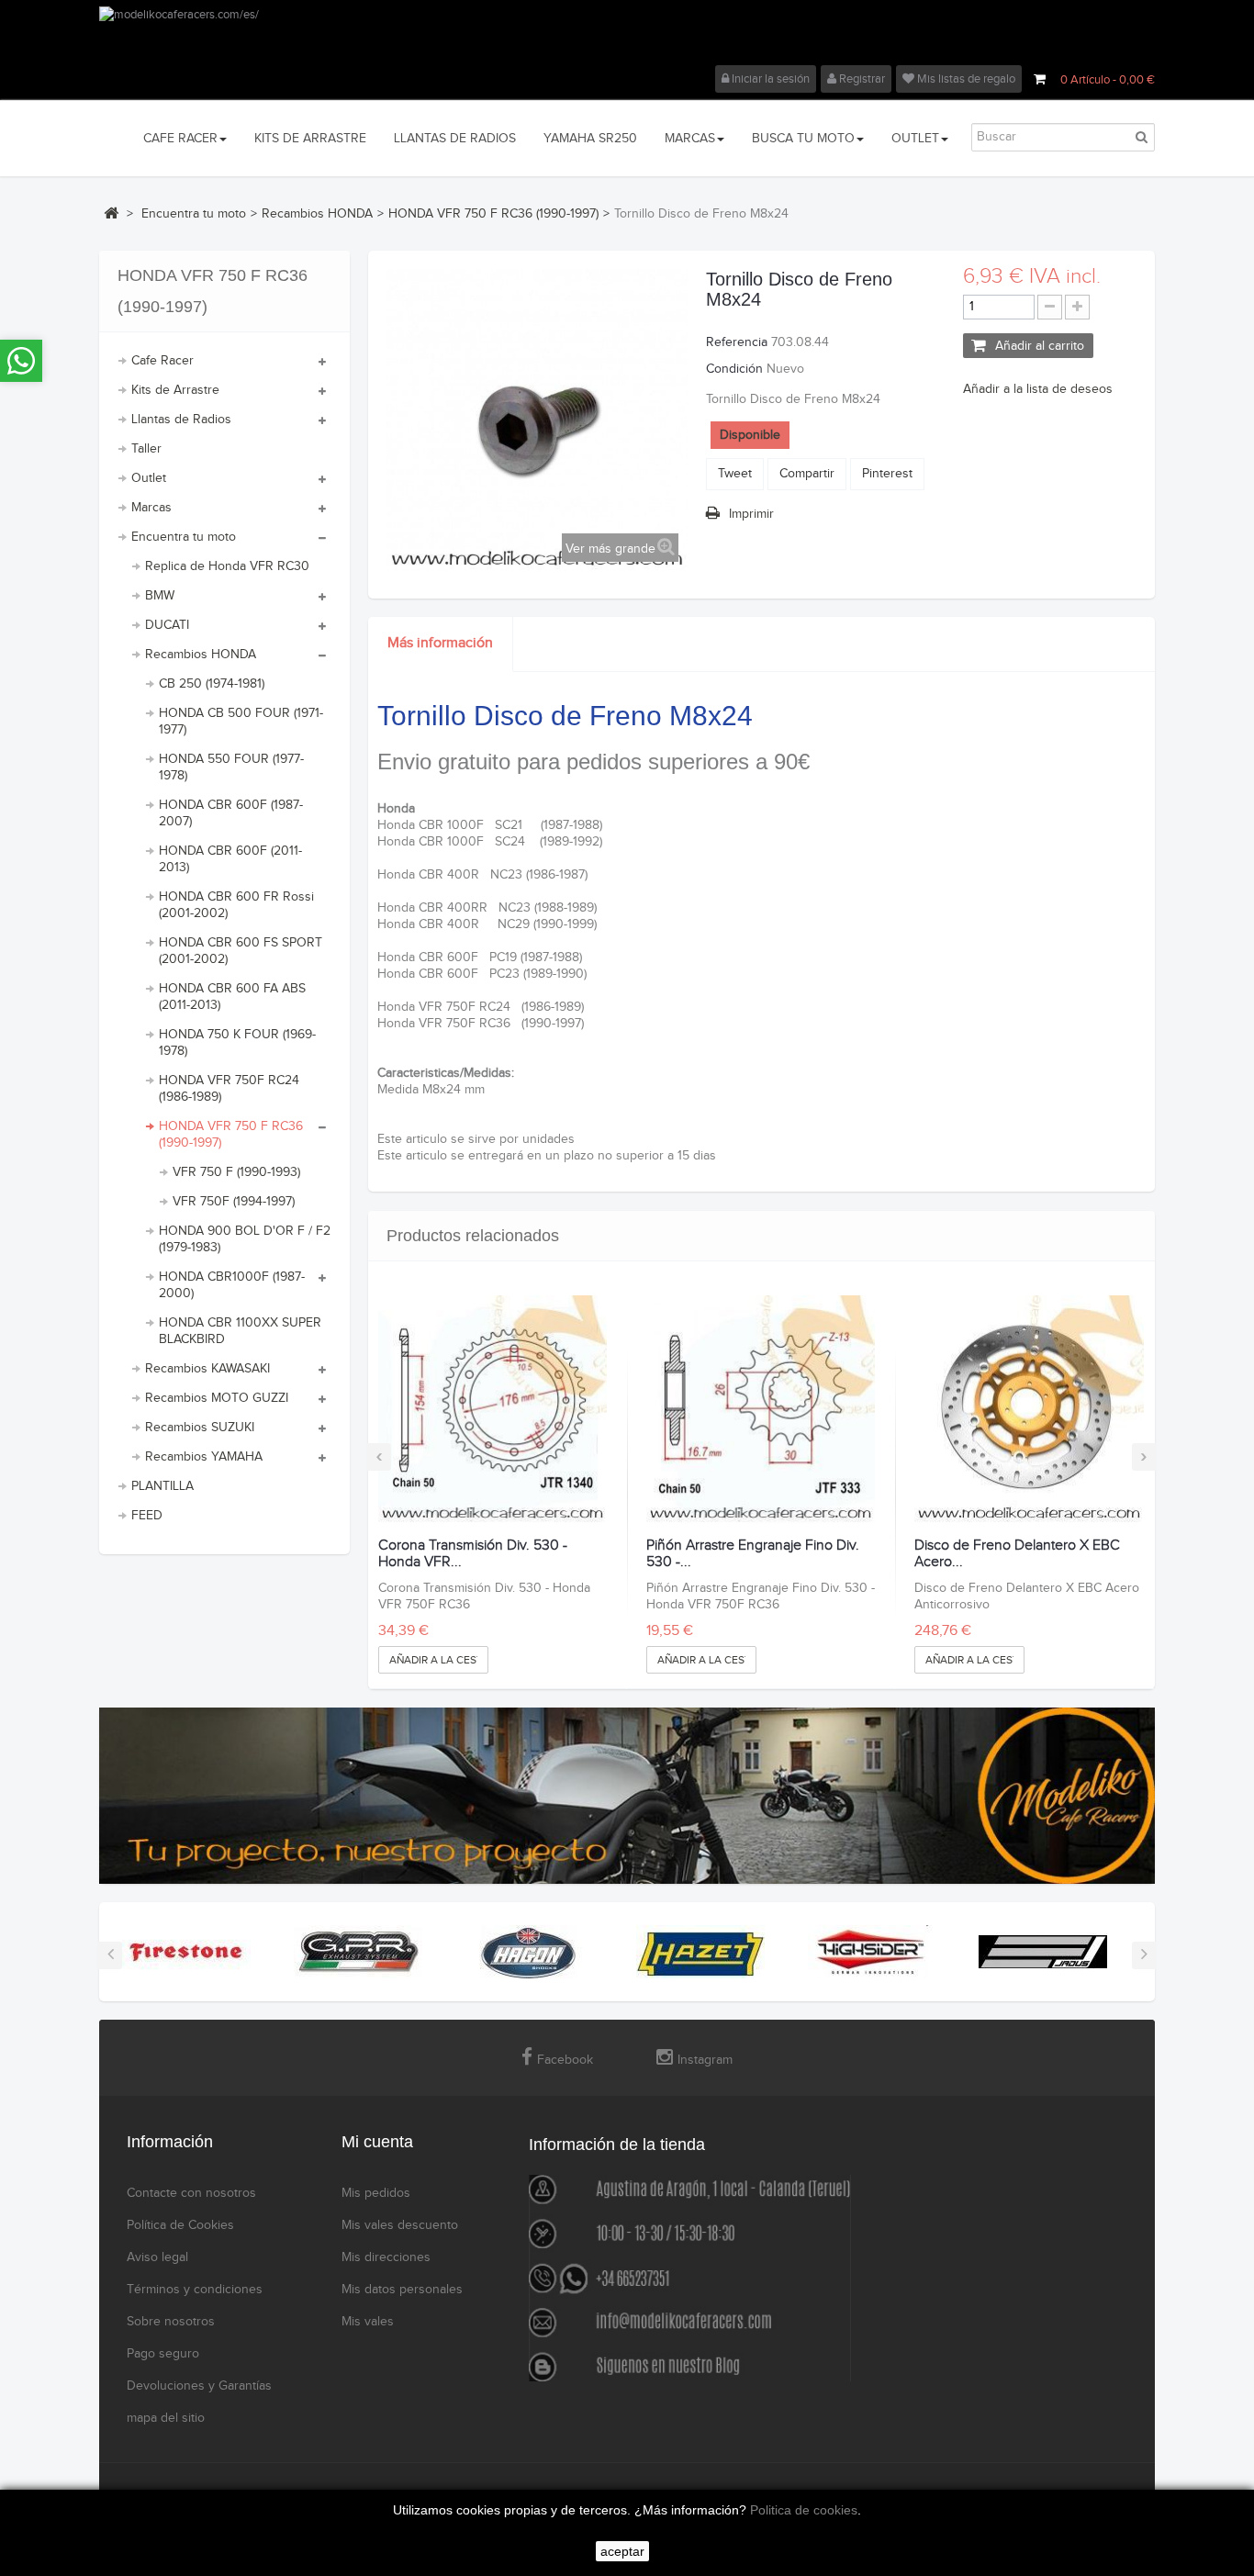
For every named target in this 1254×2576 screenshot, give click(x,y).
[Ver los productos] (186, 1952)
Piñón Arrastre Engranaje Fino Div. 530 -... (753, 1554)
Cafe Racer (162, 361)
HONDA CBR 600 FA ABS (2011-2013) (232, 997)
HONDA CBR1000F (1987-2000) (232, 1285)
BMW (160, 596)
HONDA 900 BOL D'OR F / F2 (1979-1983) (245, 1239)
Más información (440, 643)
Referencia (737, 342)
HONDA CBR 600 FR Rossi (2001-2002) (236, 905)
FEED (147, 1516)
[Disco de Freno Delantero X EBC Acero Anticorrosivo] (1029, 1410)
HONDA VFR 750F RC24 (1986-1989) (229, 1089)
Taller (146, 449)
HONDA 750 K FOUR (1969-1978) (237, 1043)
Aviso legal (157, 2257)
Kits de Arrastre (175, 390)
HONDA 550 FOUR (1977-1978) (231, 767)
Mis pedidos (376, 2193)
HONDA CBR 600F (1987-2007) (231, 813)
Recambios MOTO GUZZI (217, 1398)
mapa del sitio (166, 2418)
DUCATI (167, 625)
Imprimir (751, 514)
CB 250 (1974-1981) (212, 684)
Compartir (807, 474)
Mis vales (368, 2322)
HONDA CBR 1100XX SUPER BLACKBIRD (240, 1331)
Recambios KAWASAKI (207, 1369)
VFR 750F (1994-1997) (234, 1202)
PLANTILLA (162, 1486)
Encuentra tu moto (184, 537)
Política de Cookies (180, 2225)
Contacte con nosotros (191, 2193)
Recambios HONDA (201, 655)
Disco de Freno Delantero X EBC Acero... (1017, 1554)
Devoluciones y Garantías (199, 2386)
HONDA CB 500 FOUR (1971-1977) (241, 722)
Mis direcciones (386, 2257)
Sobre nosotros (171, 2322)
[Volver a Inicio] (111, 213)
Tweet (735, 474)
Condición (734, 369)
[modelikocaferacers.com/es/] (627, 36)
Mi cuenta (377, 2142)
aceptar (622, 2551)
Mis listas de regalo (965, 79)
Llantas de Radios (181, 420)
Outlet (149, 478)
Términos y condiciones (195, 2290)
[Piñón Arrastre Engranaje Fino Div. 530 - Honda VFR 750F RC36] (761, 1410)
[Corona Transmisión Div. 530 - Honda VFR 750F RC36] (493, 1410)
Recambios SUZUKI (200, 1428)
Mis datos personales (402, 2290)
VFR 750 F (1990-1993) (236, 1172)
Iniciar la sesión (769, 79)
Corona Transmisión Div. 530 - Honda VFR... (473, 1554)
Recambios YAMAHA (204, 1457)
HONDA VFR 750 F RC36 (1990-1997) (231, 1135)
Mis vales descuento (400, 2225)
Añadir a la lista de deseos (1038, 389)
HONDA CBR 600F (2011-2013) (230, 859)
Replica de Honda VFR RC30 (227, 566)
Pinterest (887, 474)
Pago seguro (163, 2354)
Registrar (861, 79)
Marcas (151, 508)
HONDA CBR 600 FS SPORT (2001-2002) (241, 951)
